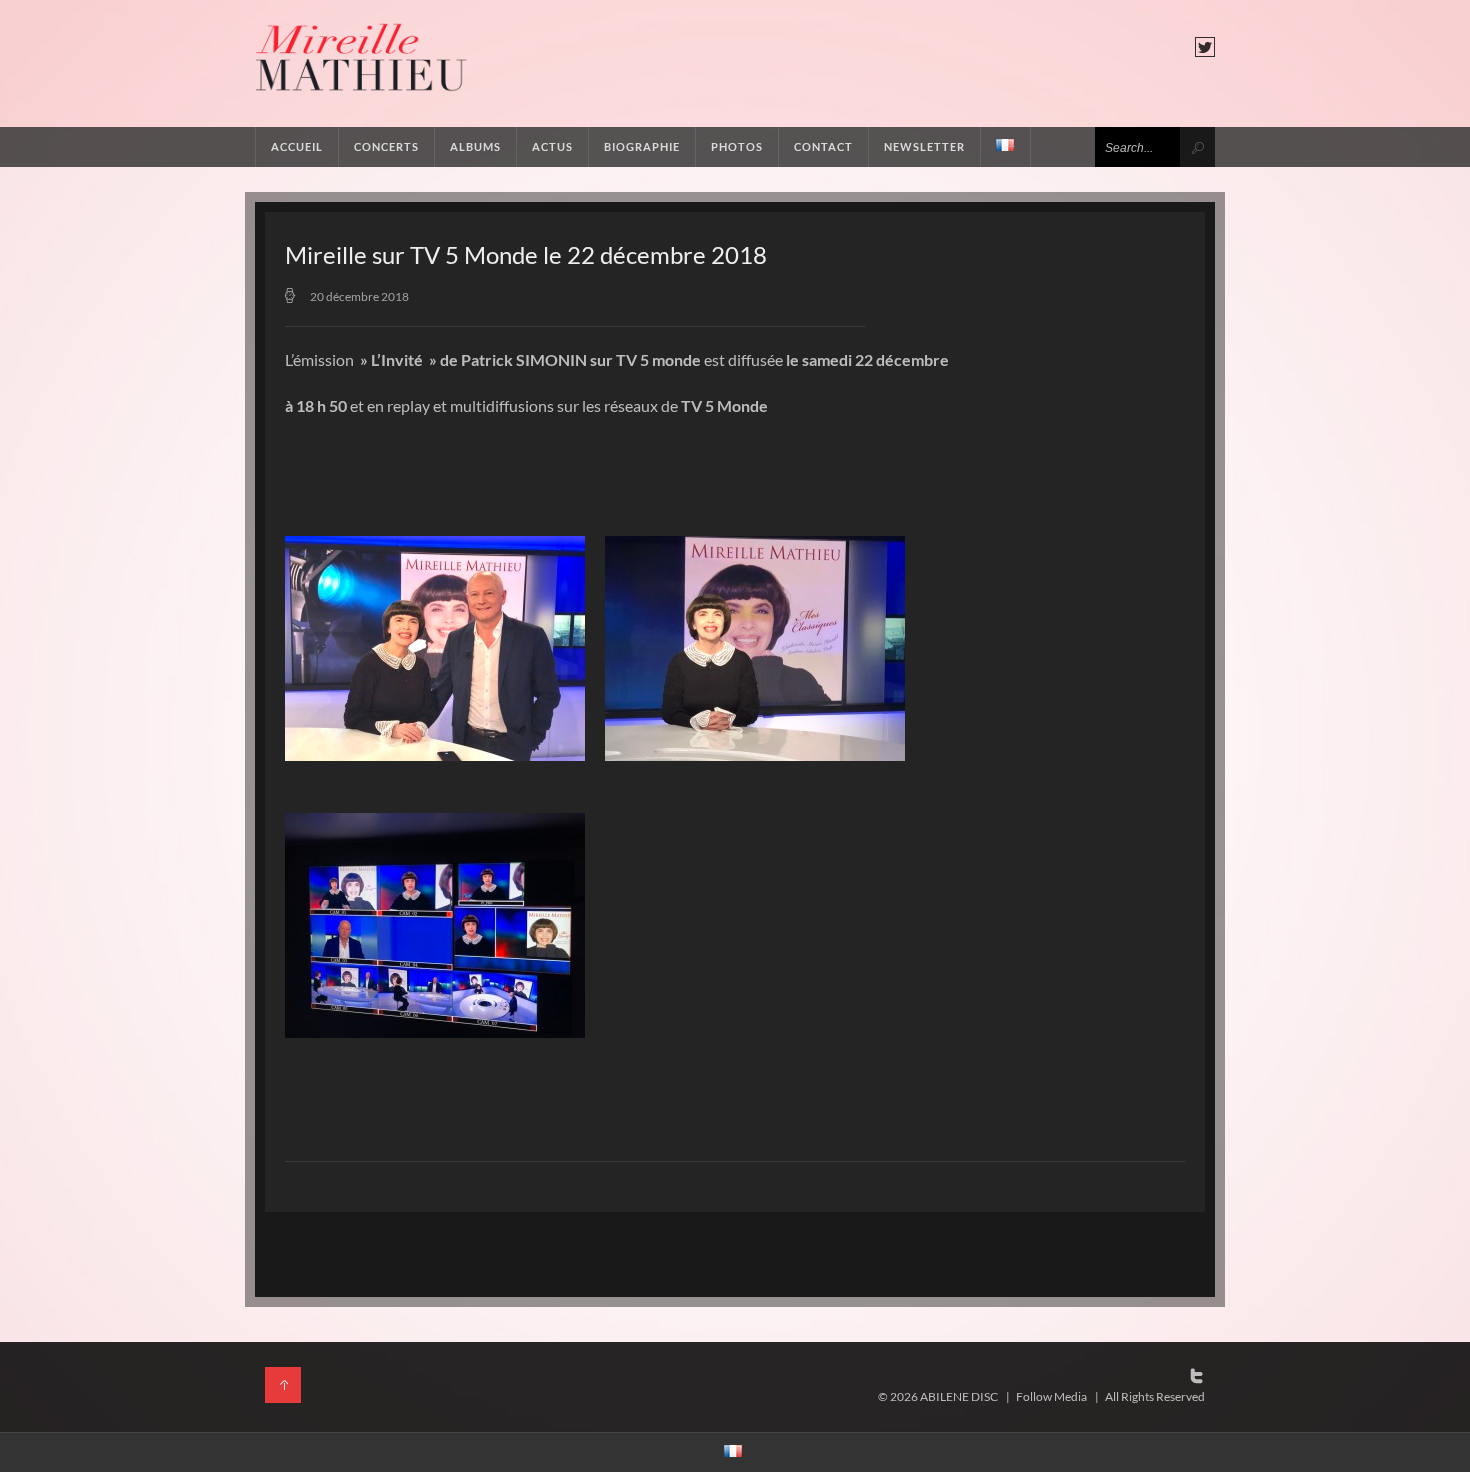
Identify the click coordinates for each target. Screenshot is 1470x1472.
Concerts (386, 146)
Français (1006, 147)
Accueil (297, 146)
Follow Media (1051, 1396)
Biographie (642, 146)
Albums (475, 146)
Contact (823, 146)
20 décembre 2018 (359, 296)
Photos (737, 146)
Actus (552, 146)
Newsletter (924, 146)
